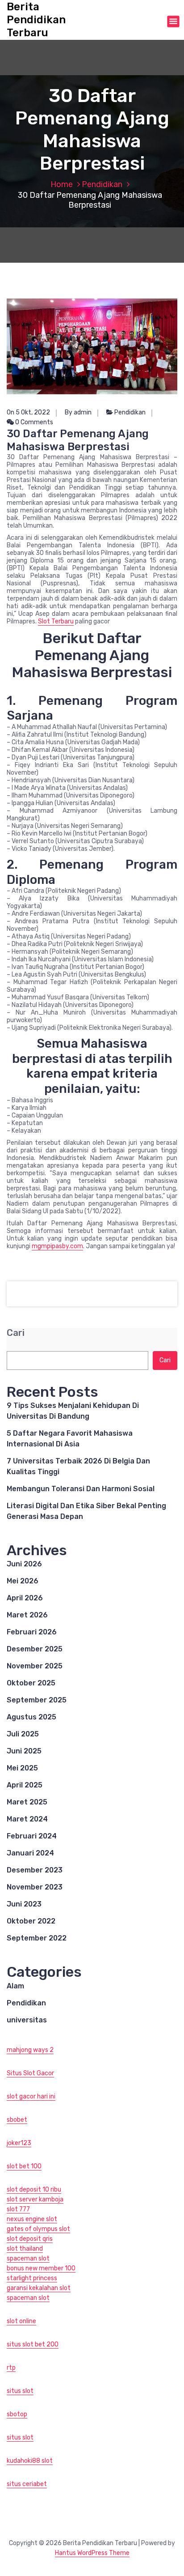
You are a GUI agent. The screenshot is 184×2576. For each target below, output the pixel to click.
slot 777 (18, 2209)
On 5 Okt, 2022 (28, 412)
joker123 (19, 2143)
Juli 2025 (23, 1734)
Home (62, 184)
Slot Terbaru (56, 621)
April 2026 (25, 1598)
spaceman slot (28, 2258)
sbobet (17, 2120)
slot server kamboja (35, 2199)
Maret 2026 (27, 1615)
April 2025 (25, 1785)
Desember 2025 (35, 1649)
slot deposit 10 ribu (34, 2190)
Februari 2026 (32, 1632)
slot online (21, 2321)
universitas (27, 2020)
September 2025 (37, 1700)
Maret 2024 (27, 1819)
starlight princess (32, 2278)
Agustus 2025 (31, 1717)
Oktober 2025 (31, 1683)
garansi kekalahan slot (39, 2288)
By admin (78, 412)
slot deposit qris (30, 2239)
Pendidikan (102, 184)
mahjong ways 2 (30, 2050)
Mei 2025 (22, 1768)
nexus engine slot (32, 2219)
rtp (11, 2368)
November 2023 (35, 1887)
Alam (15, 1986)
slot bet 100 (24, 2166)
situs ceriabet (27, 2484)
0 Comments (33, 422)
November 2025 (35, 1666)
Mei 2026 (23, 1581)
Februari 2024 (32, 1836)
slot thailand (25, 2249)
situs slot (20, 2391)
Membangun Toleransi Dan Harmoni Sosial (81, 1489)
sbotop (17, 2414)
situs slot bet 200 (33, 2344)
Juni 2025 (24, 1751)
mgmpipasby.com (57, 1246)
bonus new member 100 (41, 2268)
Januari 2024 (30, 1853)
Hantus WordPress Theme (92, 2553)
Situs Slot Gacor (30, 2073)
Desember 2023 (35, 1870)
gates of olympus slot (38, 2229)
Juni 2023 (24, 1904)
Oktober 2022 (31, 1921)
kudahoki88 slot (30, 2461)
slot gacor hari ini (31, 2096)
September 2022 (37, 1938)
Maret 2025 (27, 1802)
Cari (16, 1333)
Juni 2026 (24, 1564)
